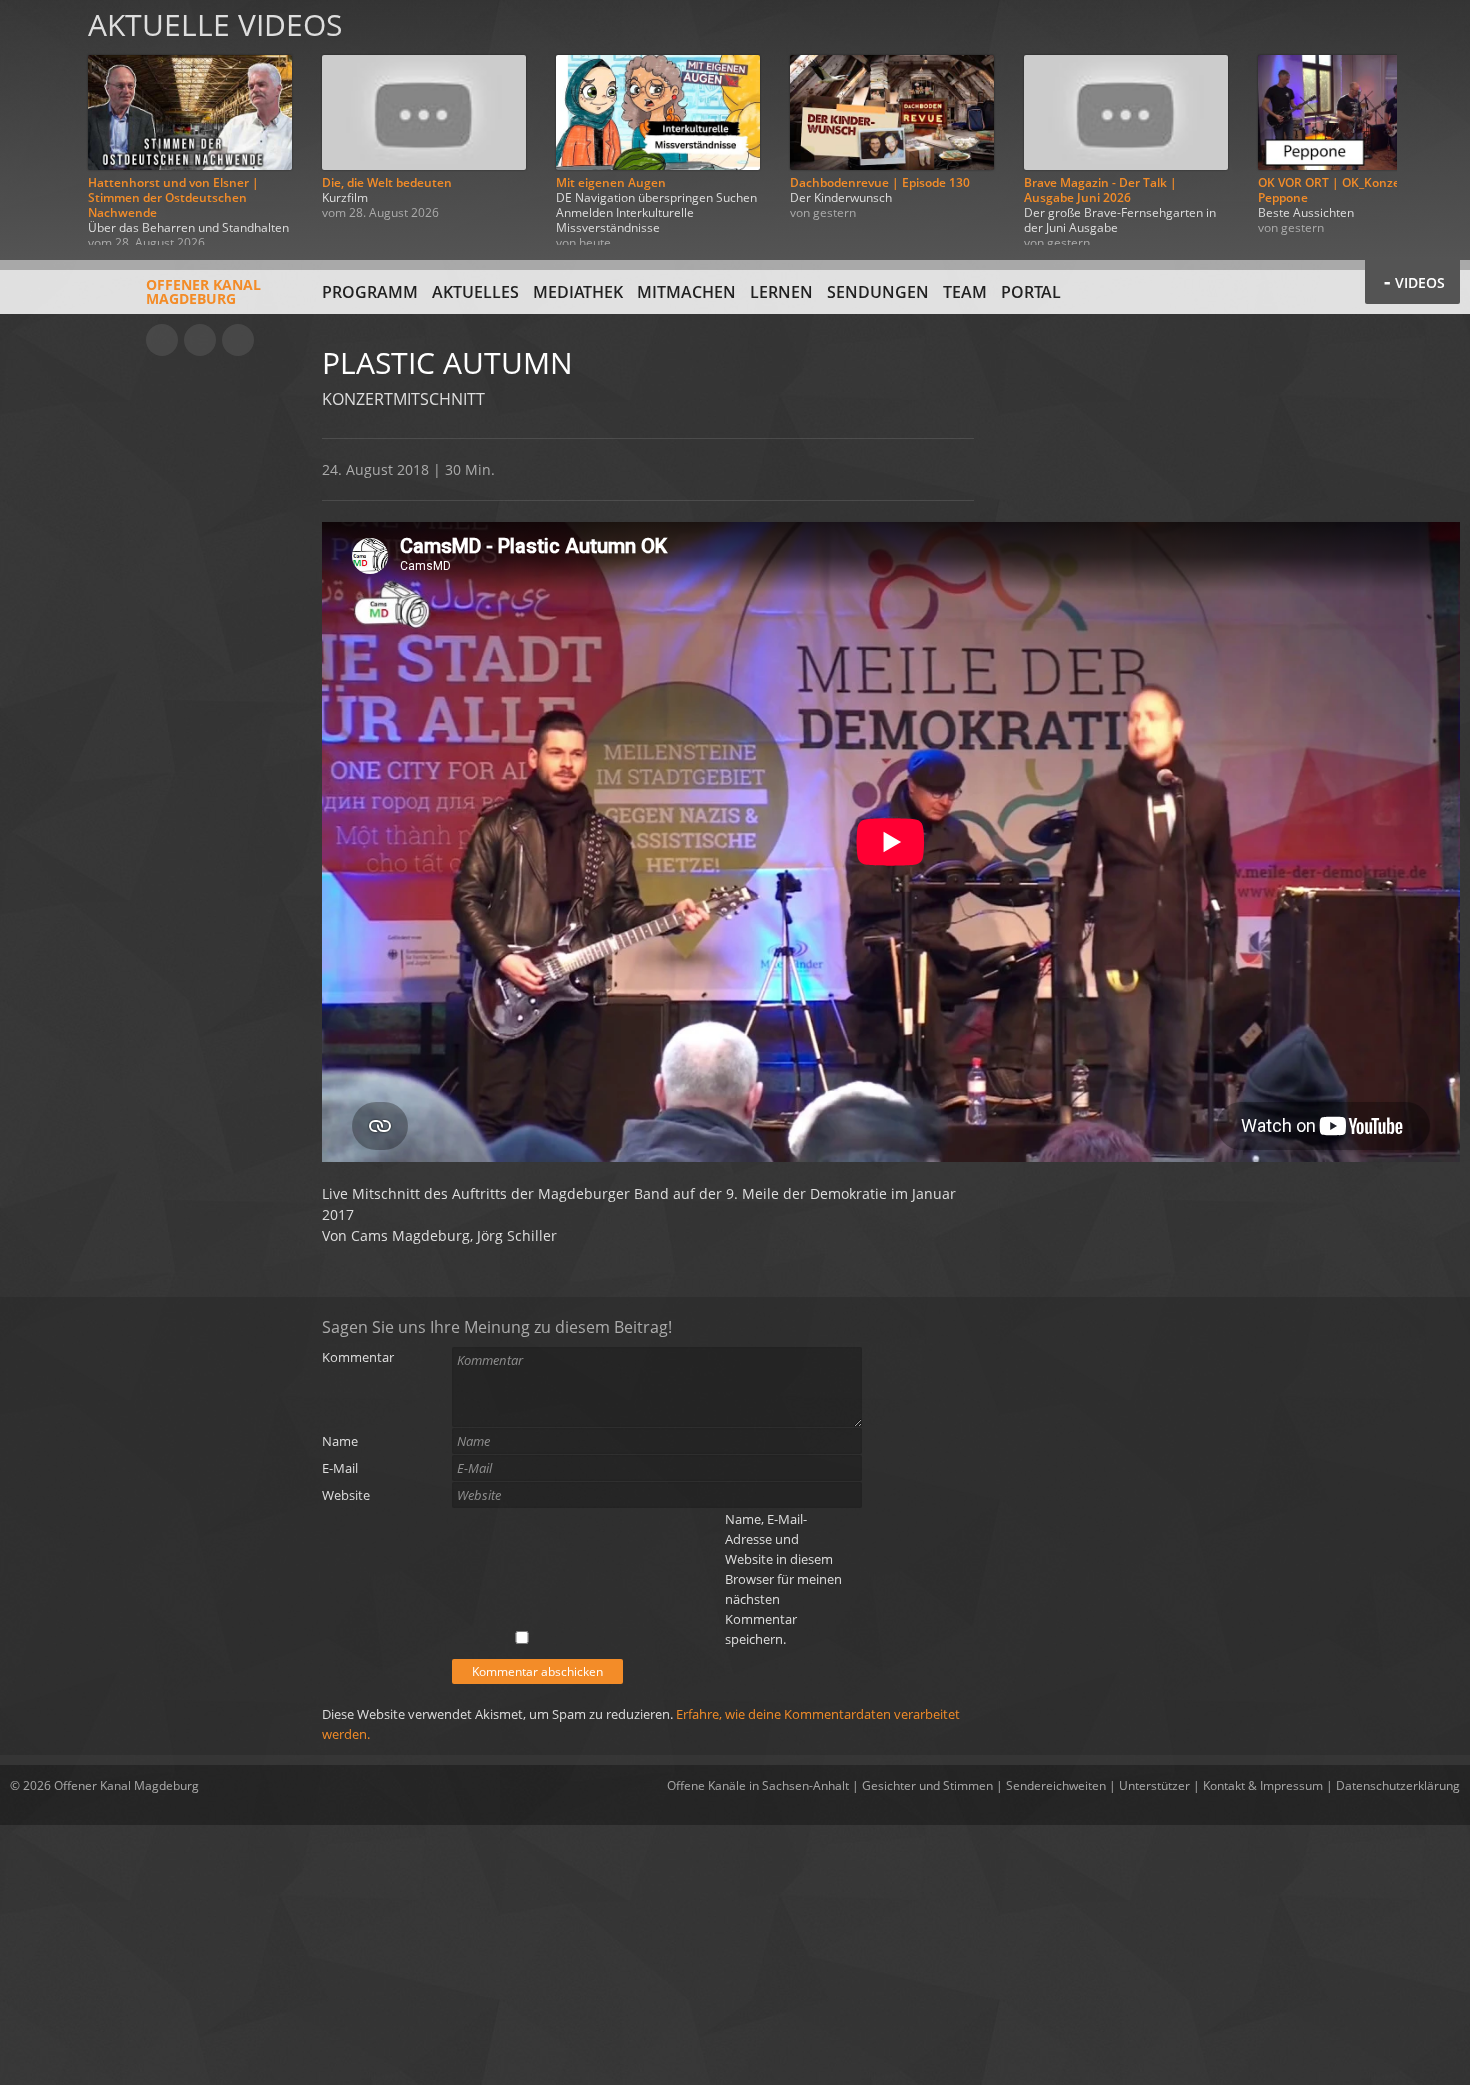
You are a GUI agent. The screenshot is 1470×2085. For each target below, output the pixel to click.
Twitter (238, 340)
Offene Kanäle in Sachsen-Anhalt (758, 1785)
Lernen (781, 292)
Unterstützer (1154, 1785)
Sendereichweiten (1056, 1785)
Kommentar (358, 1357)
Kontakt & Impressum (1263, 1785)
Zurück (38, 122)
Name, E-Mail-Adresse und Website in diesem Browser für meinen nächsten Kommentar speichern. (783, 1579)
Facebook (200, 340)
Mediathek (578, 292)
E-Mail (340, 1468)
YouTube (162, 340)
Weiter (1432, 122)
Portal (1031, 292)
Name (340, 1441)
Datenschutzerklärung (1398, 1785)
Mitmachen (686, 292)
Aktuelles (475, 292)
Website (346, 1495)
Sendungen (878, 292)
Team (965, 292)
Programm (370, 292)
